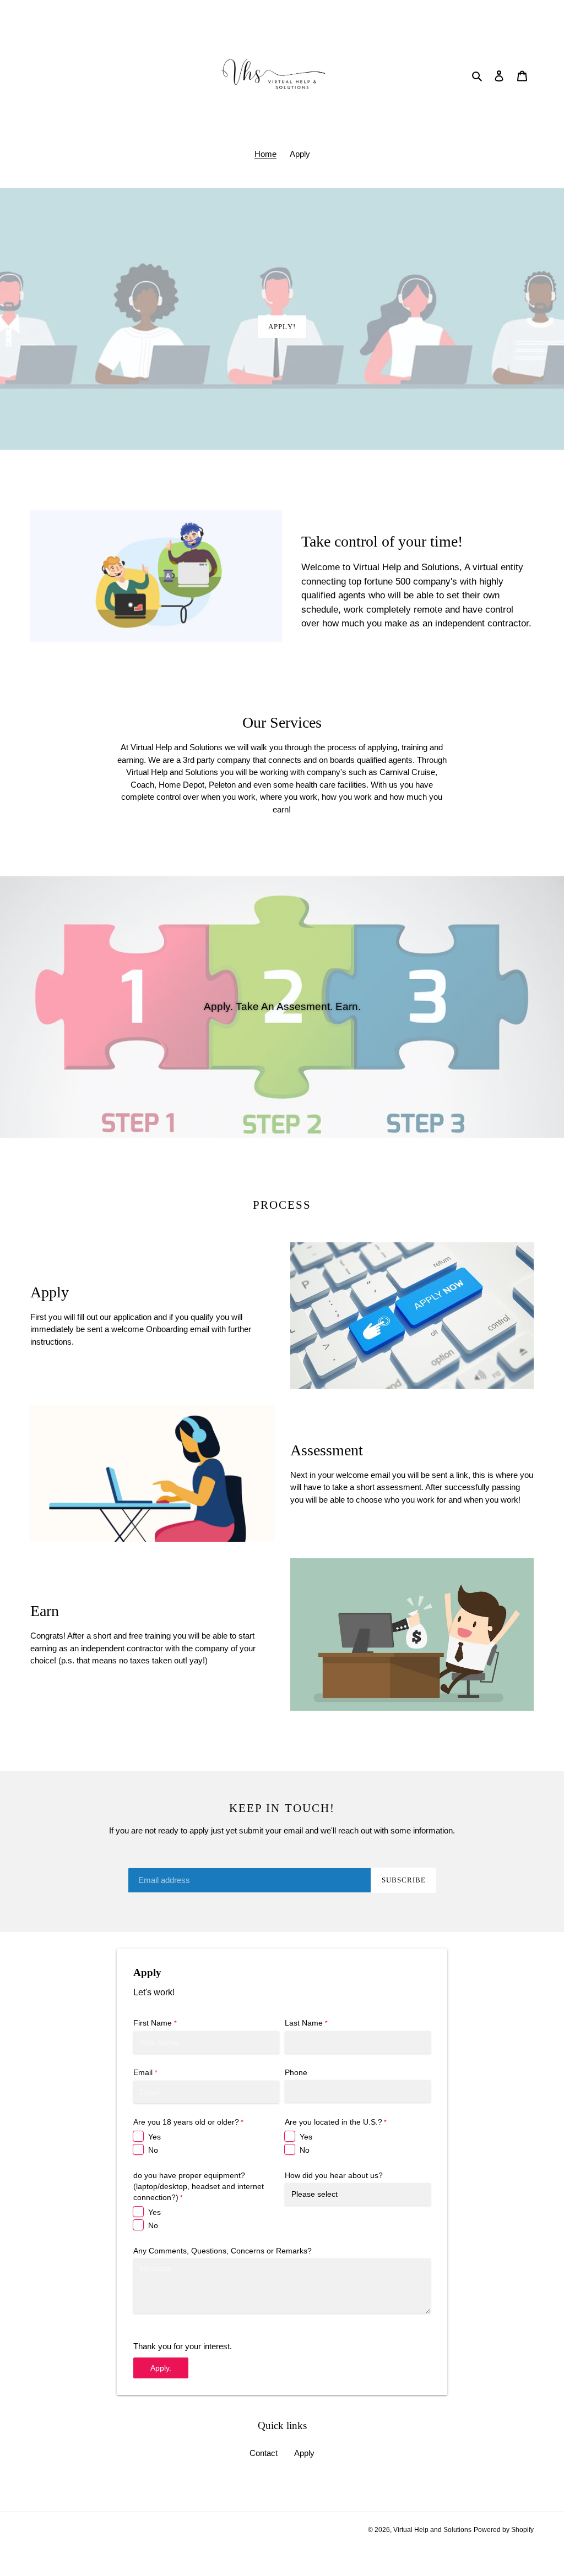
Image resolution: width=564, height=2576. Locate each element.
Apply (304, 2453)
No (153, 2150)
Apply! (282, 327)
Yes (154, 2137)
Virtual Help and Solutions (432, 2530)
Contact (264, 2453)
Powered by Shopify (504, 2530)
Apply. (161, 2368)
